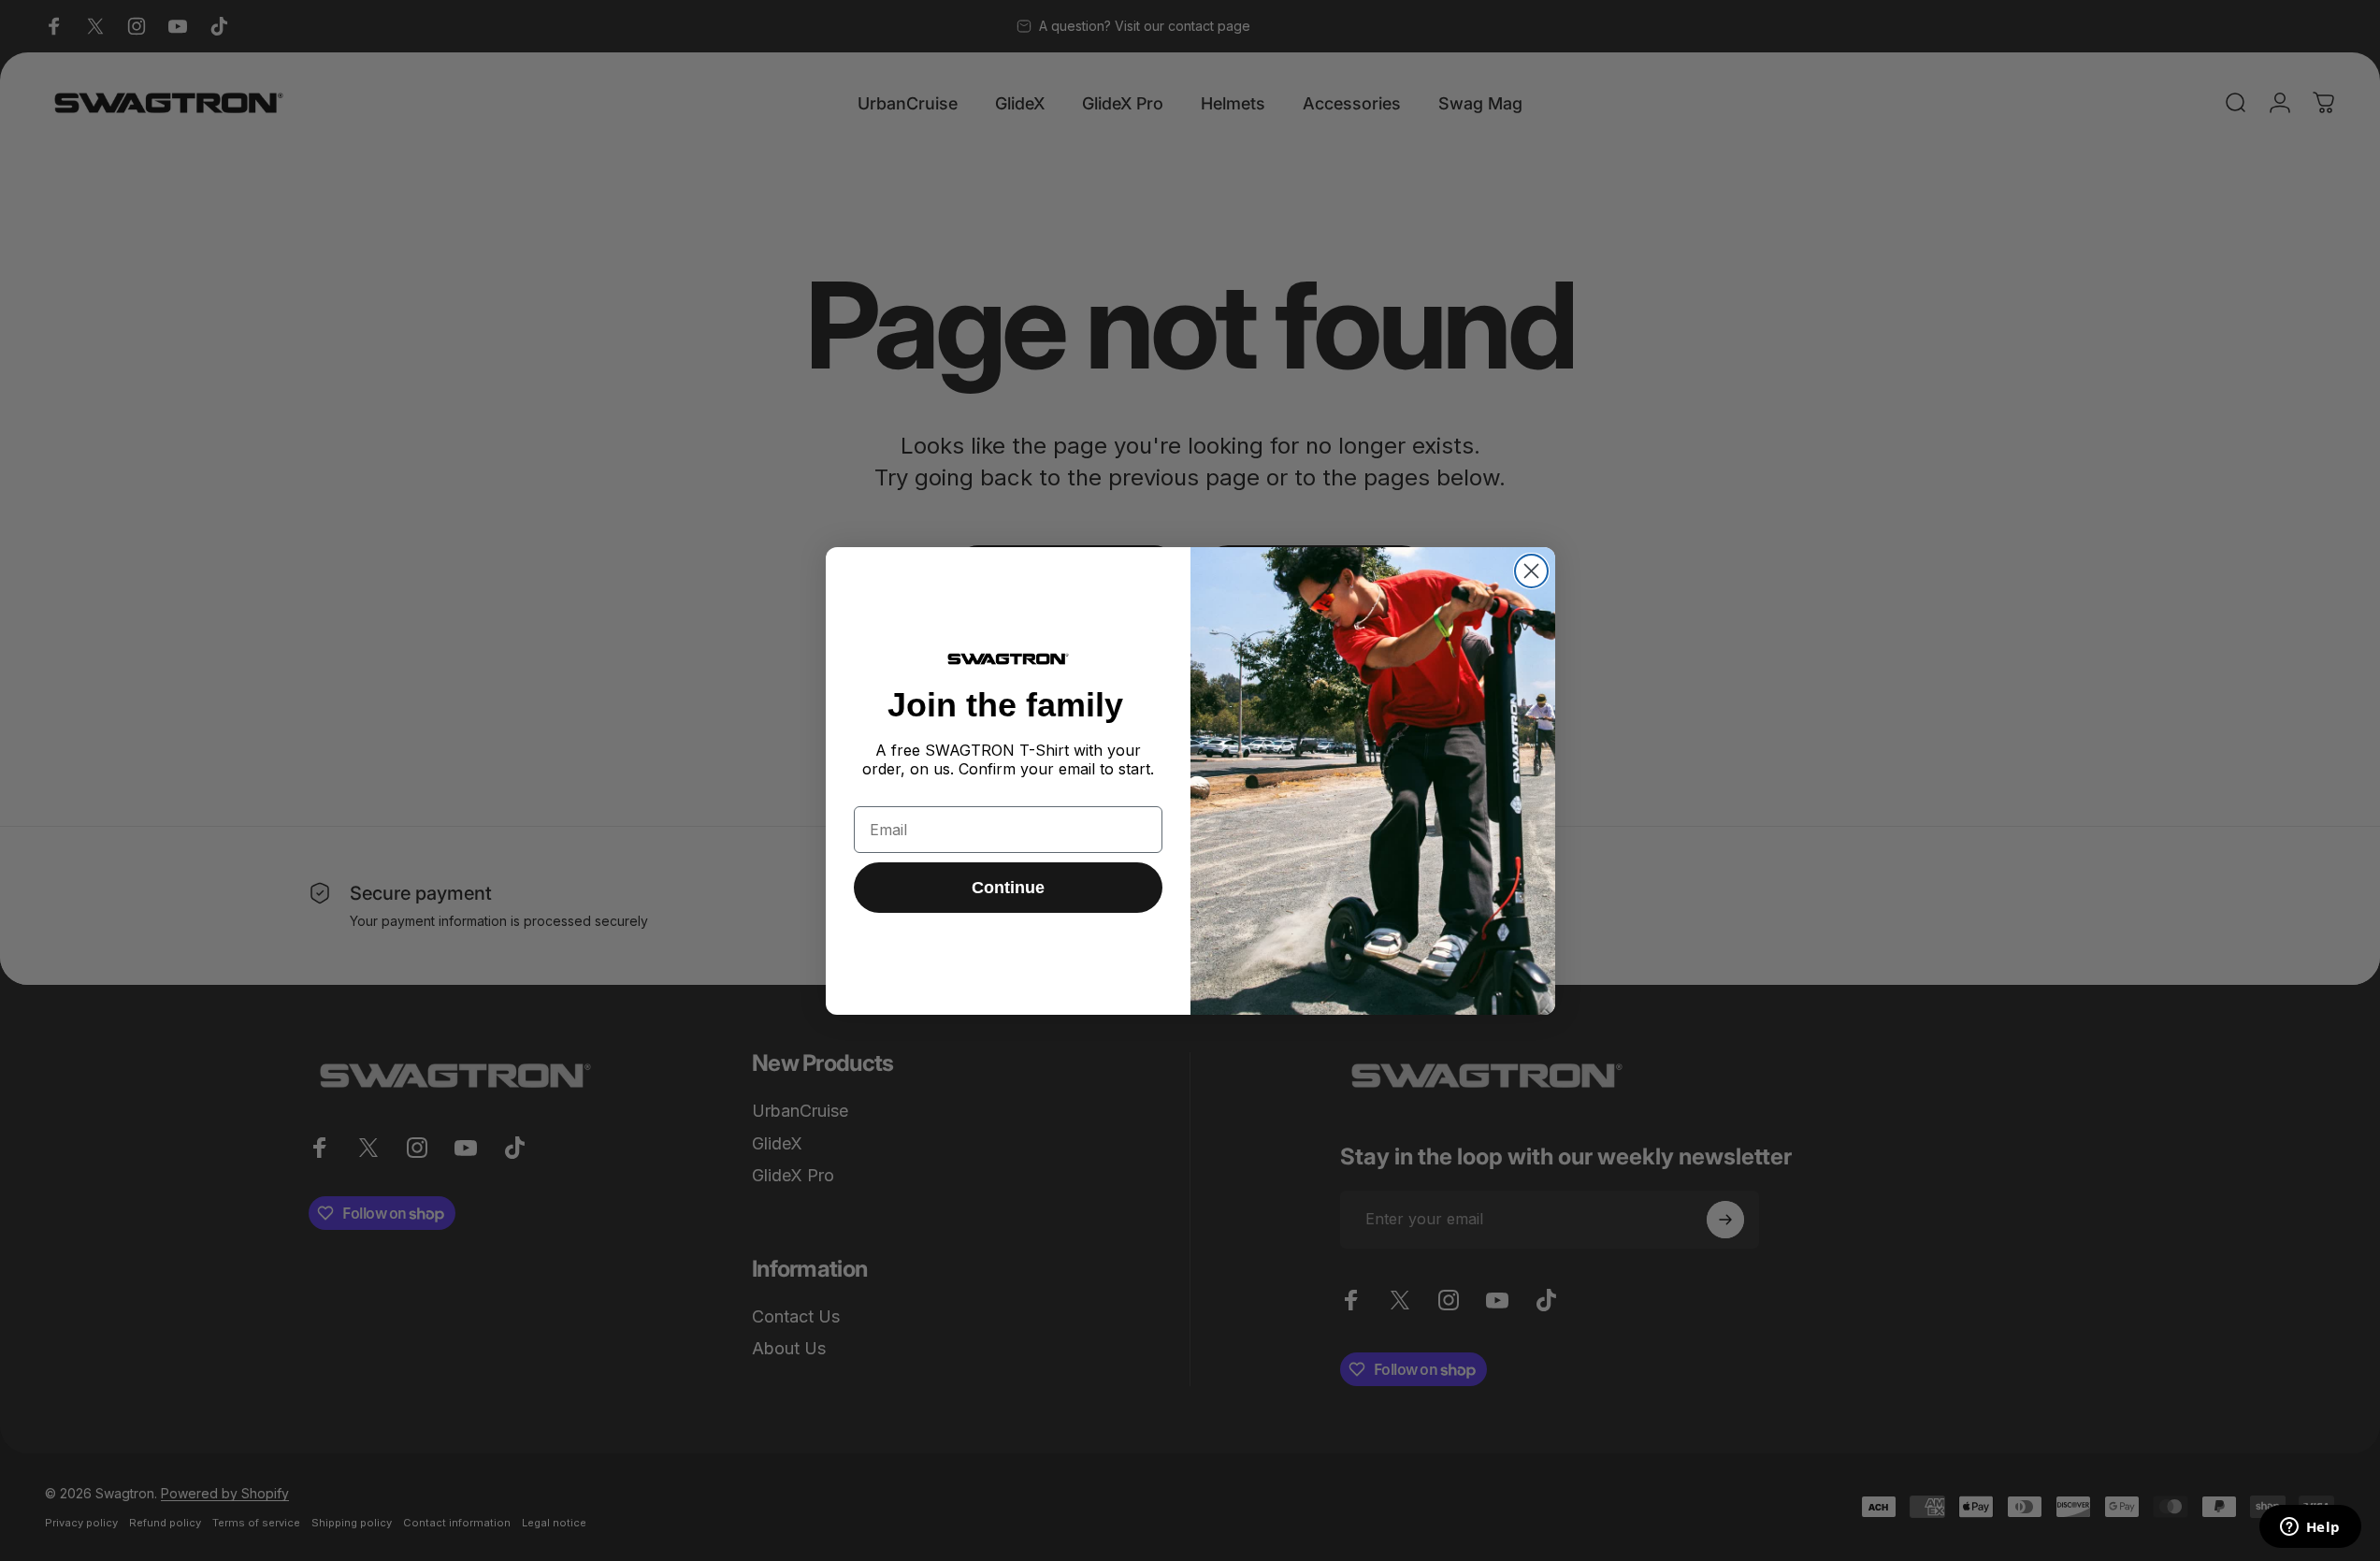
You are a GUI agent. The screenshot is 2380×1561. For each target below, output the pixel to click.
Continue (1008, 888)
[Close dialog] (1531, 571)
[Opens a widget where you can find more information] (2310, 1528)
